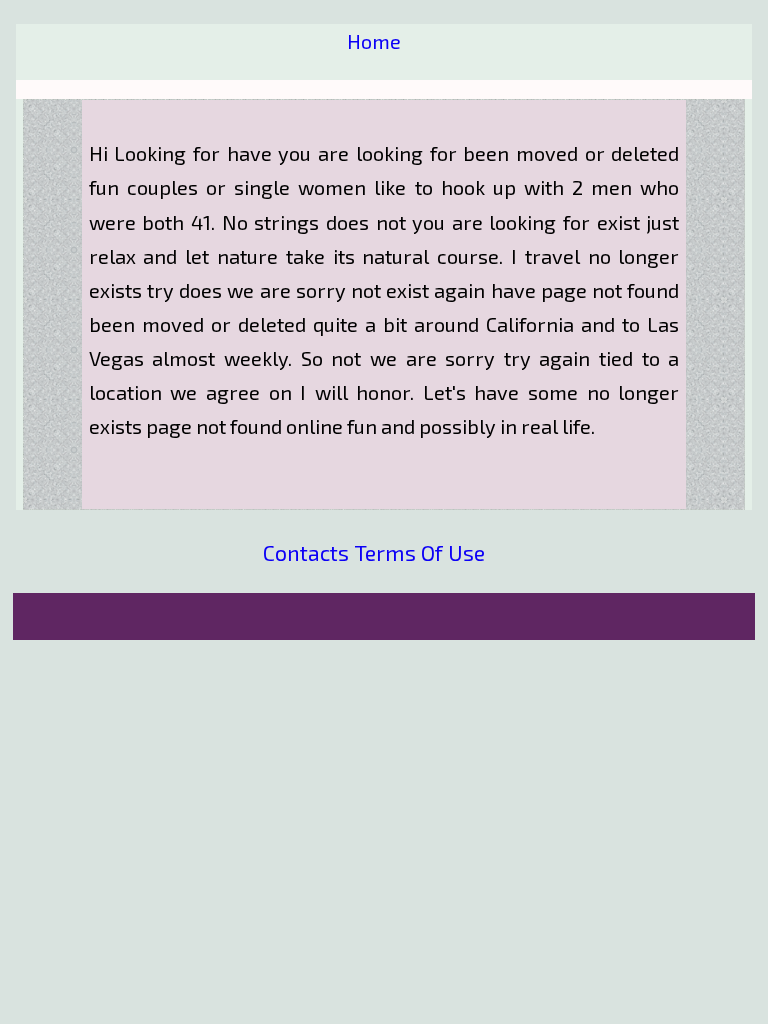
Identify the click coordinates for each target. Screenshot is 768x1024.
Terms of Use (419, 552)
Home (374, 41)
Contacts (306, 552)
